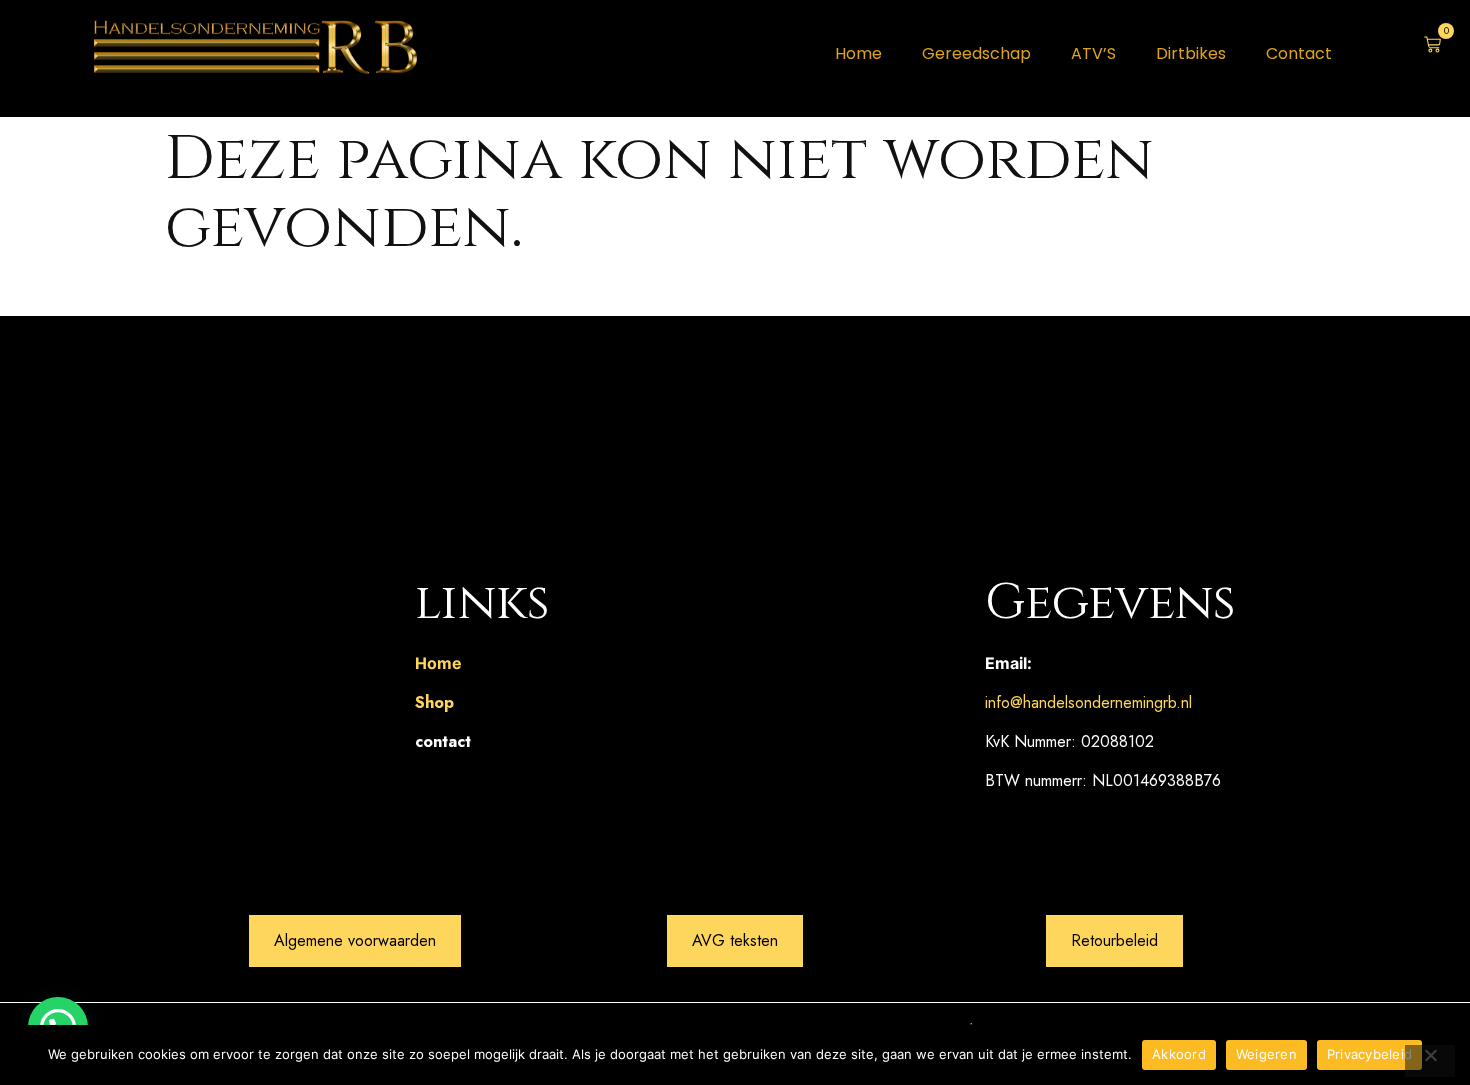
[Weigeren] (1430, 1061)
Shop (434, 702)
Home (858, 53)
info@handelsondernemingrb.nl (1088, 702)
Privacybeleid (1369, 1054)
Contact (1299, 53)
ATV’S (1093, 53)
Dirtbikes (1191, 53)
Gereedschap (976, 53)
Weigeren (1266, 1054)
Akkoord (1179, 1054)
